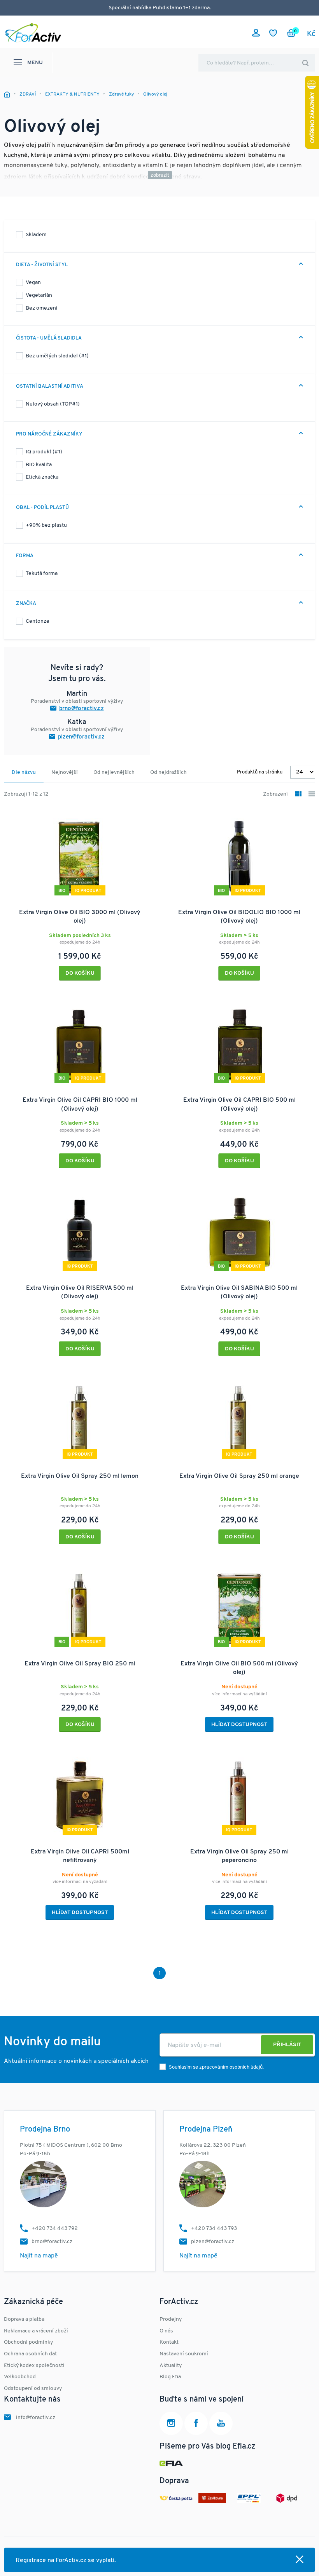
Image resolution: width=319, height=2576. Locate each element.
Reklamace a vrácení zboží (36, 2331)
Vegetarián (39, 295)
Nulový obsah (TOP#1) (53, 404)
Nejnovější (65, 772)
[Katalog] (298, 795)
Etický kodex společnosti (34, 2366)
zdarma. (201, 8)
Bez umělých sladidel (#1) (57, 356)
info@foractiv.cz (36, 2418)
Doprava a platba (24, 2319)
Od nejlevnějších (114, 772)
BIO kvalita (39, 465)
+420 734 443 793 (214, 2229)
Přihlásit (287, 2045)
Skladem (36, 235)
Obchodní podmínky (28, 2342)
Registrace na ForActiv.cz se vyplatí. (66, 2560)
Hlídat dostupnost (239, 1725)
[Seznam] (312, 795)
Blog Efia (170, 2377)
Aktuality (171, 2366)
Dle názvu (24, 772)
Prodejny (171, 2319)
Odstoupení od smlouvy (33, 2389)
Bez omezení (42, 308)
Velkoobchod (20, 2377)
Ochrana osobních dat (30, 2354)
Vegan (33, 283)
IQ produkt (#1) (44, 452)
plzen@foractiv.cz (81, 737)
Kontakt (169, 2342)
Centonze (38, 621)
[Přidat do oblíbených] (145, 819)
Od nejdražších (168, 772)
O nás (166, 2331)
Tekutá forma (42, 574)
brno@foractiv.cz (82, 709)
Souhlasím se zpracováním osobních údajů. (216, 2067)
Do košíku (80, 973)
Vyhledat (305, 63)
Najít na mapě (39, 2256)
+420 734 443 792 (55, 2229)
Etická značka (42, 477)
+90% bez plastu (46, 525)
